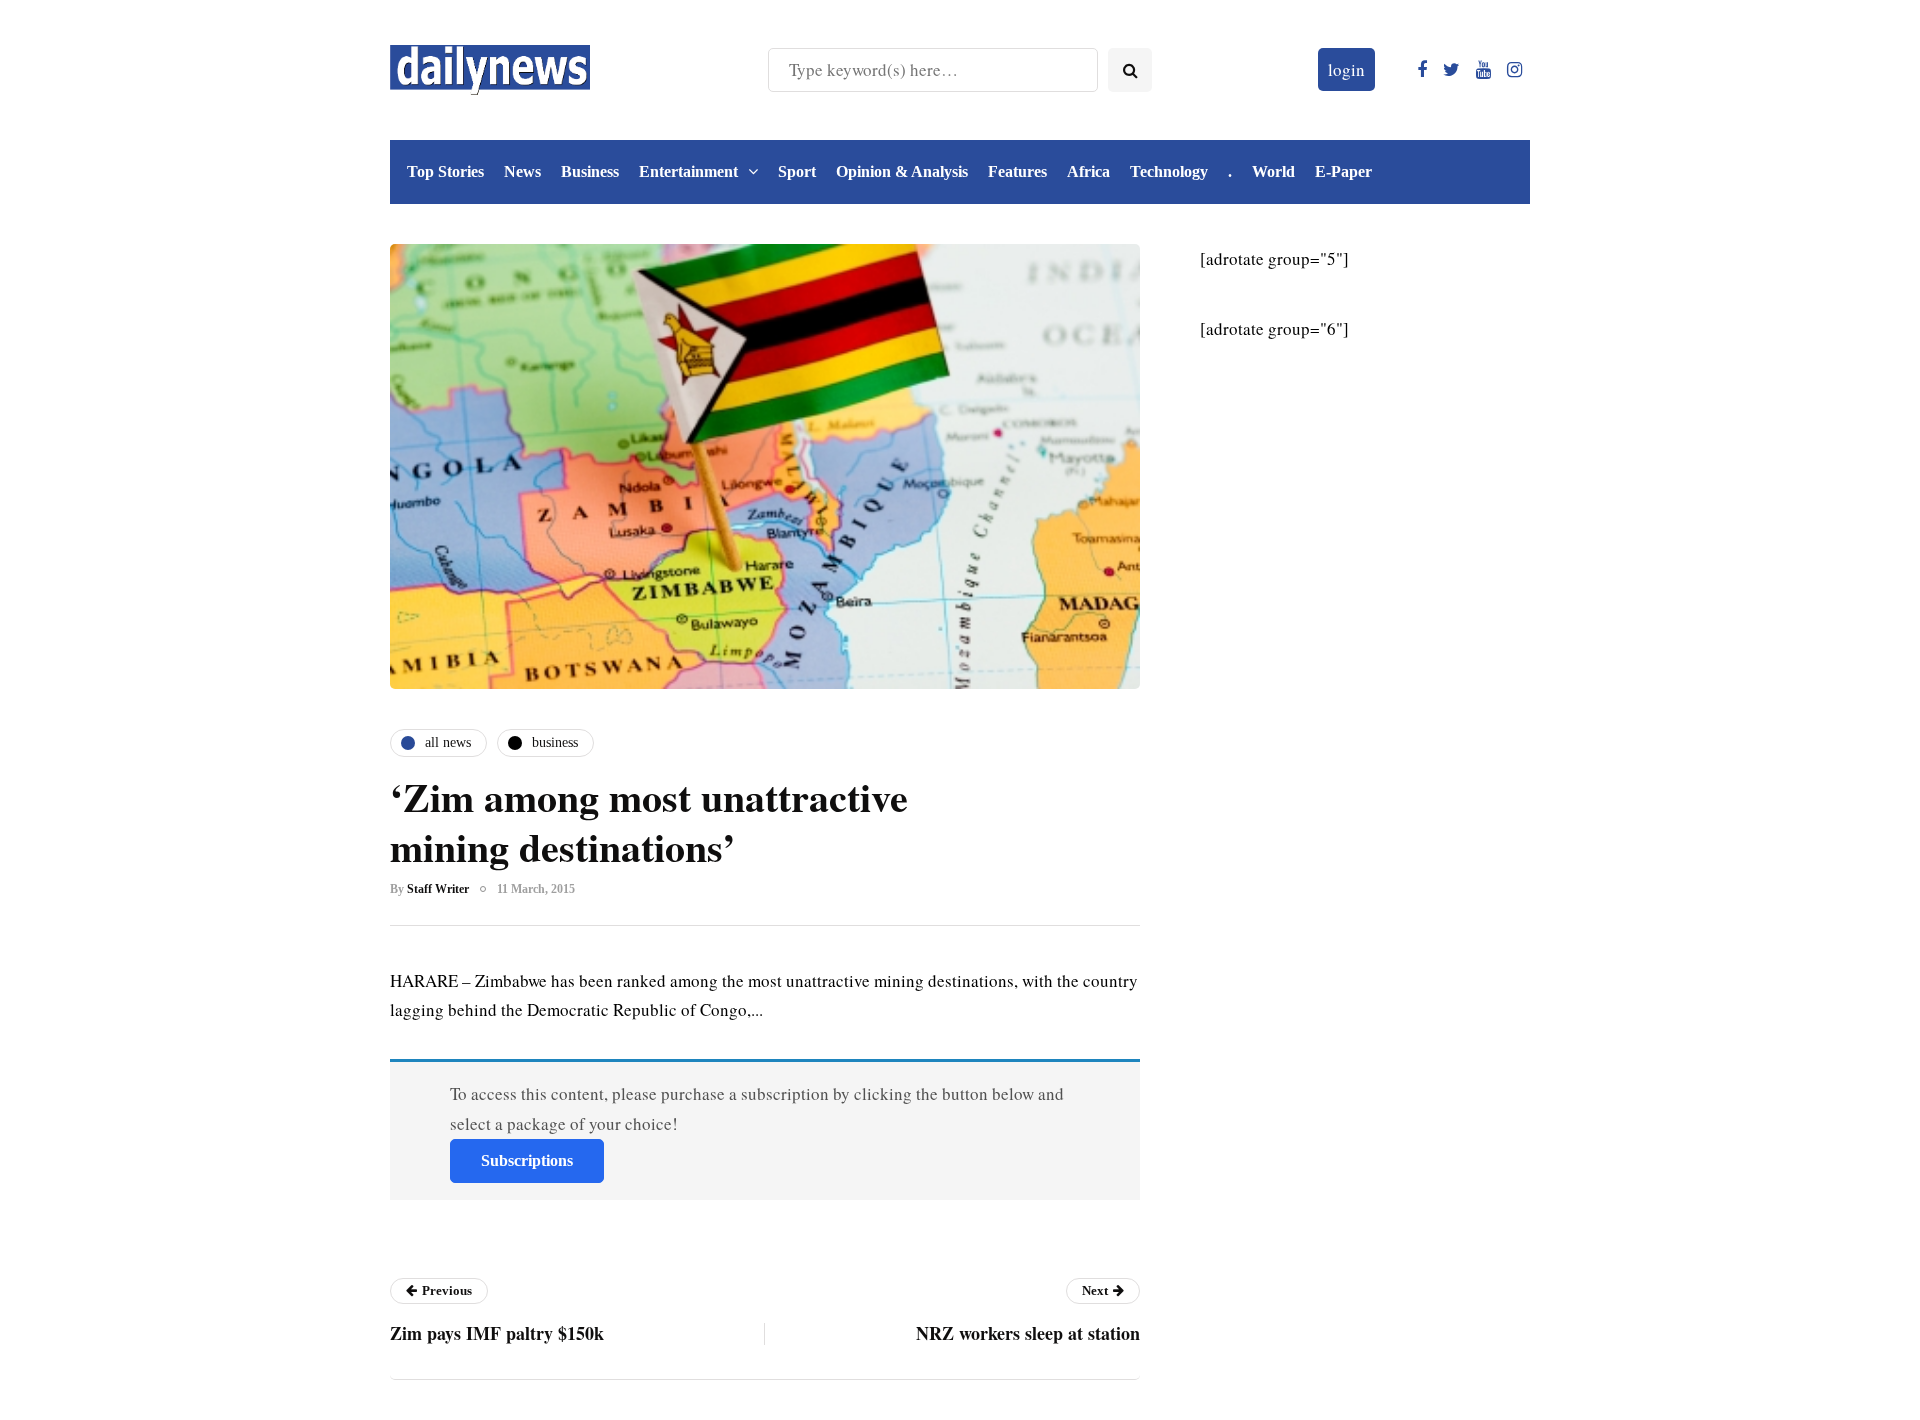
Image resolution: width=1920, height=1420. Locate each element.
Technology (1169, 171)
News (522, 171)
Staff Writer (438, 889)
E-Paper (1343, 171)
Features (1017, 171)
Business (590, 171)
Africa (1088, 171)
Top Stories (445, 171)
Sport (797, 171)
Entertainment (688, 171)
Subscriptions (527, 1160)
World (1273, 171)
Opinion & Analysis (902, 171)
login (1346, 69)
